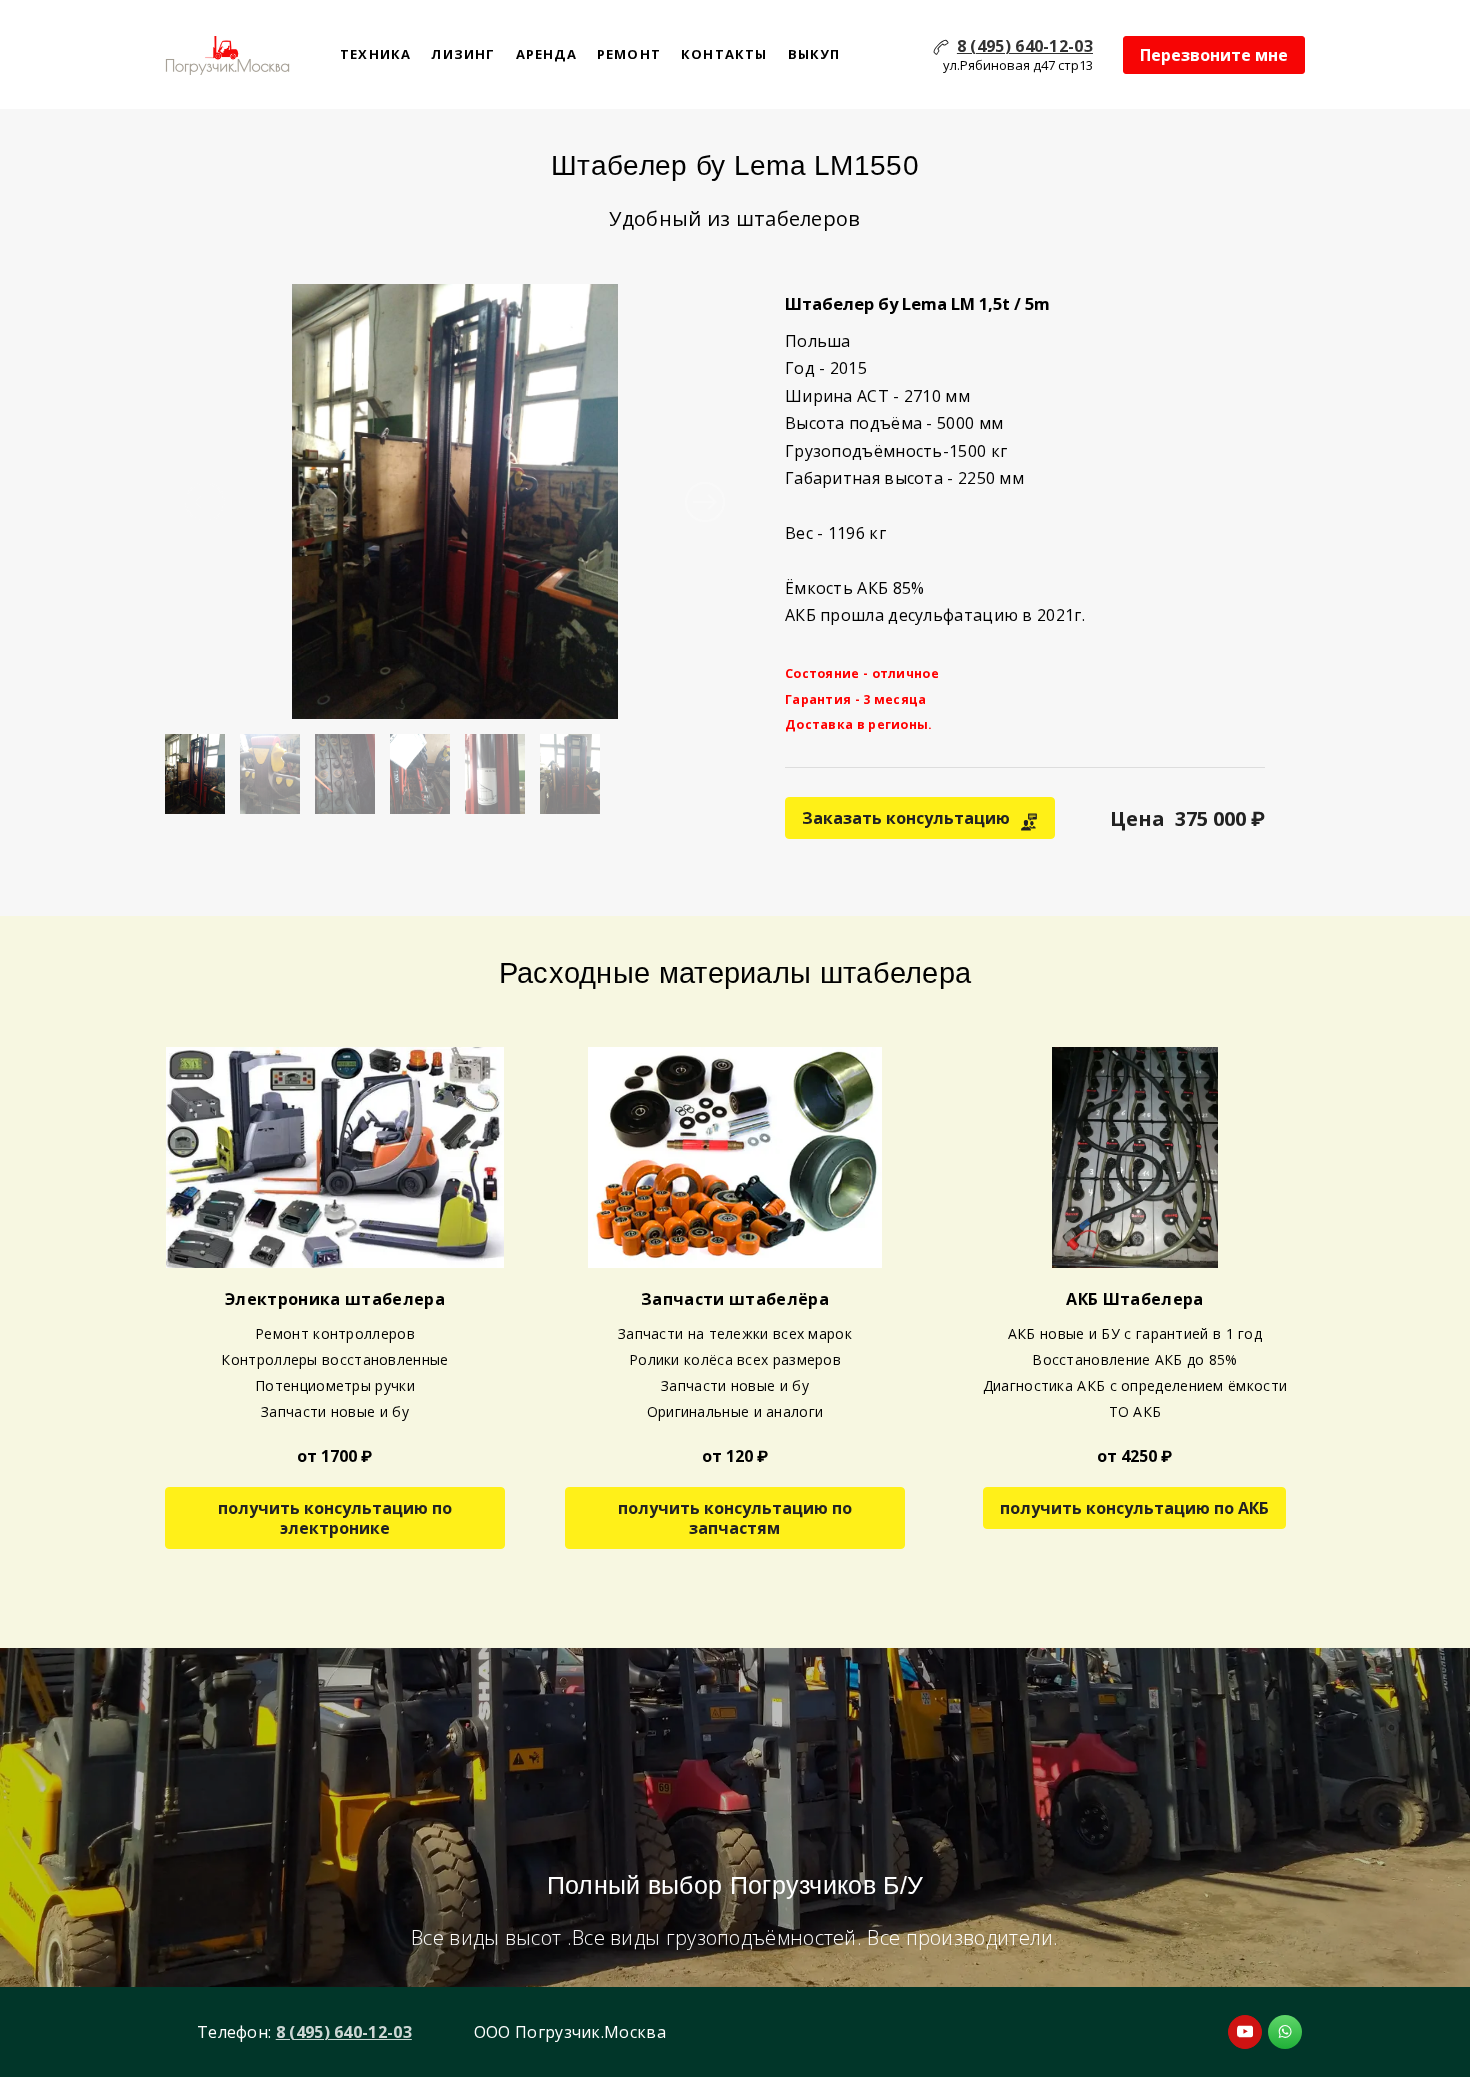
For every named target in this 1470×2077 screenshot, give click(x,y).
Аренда (546, 54)
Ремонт (629, 54)
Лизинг (463, 54)
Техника (375, 54)
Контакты (724, 54)
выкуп (814, 54)
